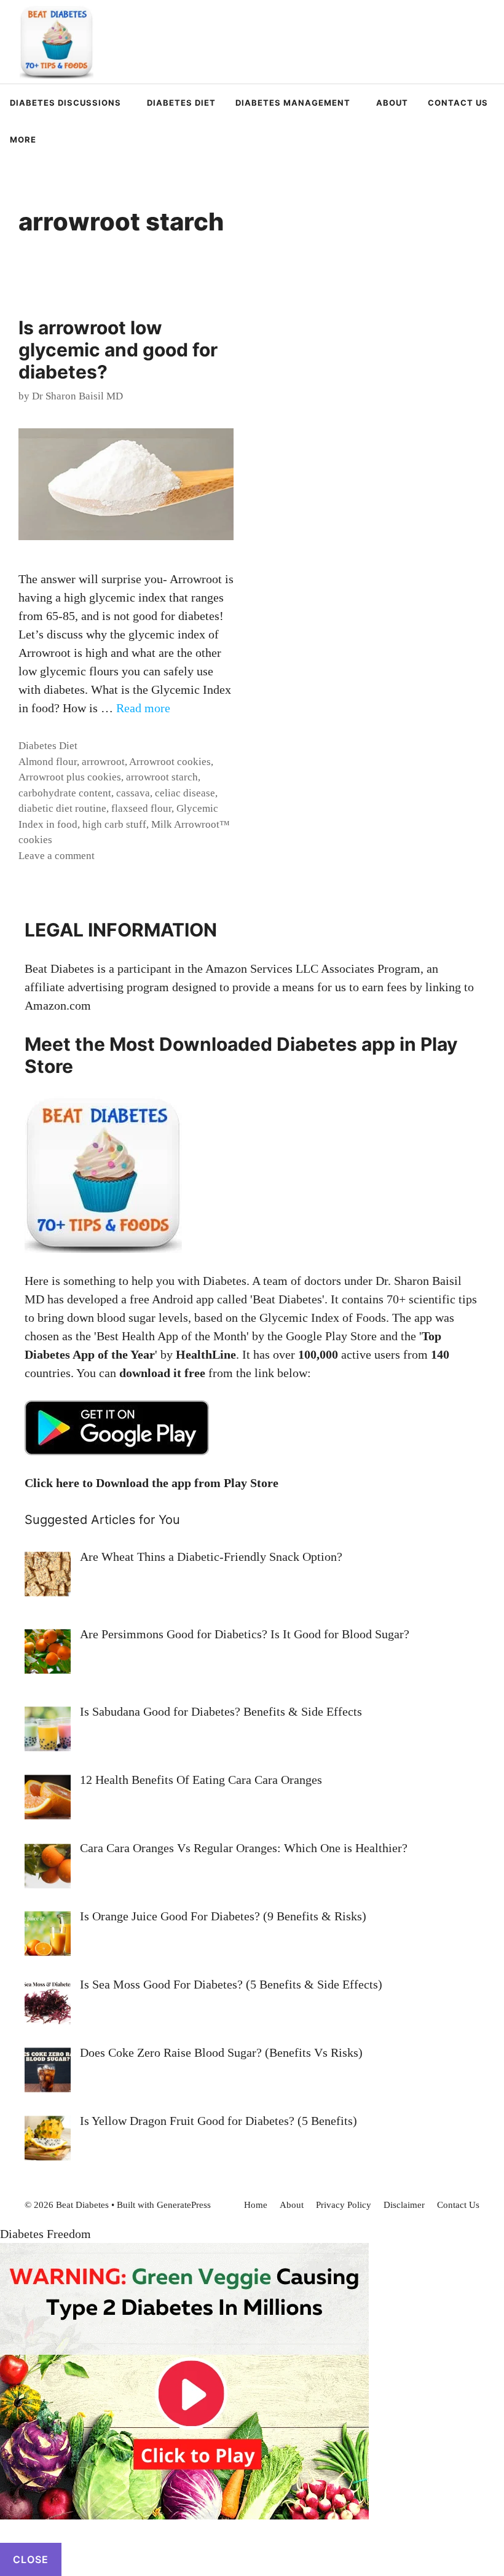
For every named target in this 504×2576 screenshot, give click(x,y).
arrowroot (103, 762)
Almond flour (48, 762)
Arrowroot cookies (170, 762)
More (23, 139)
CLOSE (31, 2559)
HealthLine (206, 1354)
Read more (143, 708)
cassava (133, 793)
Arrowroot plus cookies (70, 777)
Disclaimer (404, 2205)
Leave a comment (57, 856)
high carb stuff (114, 824)
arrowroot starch (162, 777)
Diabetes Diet (181, 103)
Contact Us (458, 103)
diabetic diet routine (62, 808)
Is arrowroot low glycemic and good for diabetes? (118, 350)
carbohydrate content (65, 793)
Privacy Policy (344, 2205)
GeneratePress (184, 2205)
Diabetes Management (293, 103)
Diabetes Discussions (65, 103)
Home (256, 2205)
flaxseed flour (141, 808)
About (392, 103)
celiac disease (185, 793)
